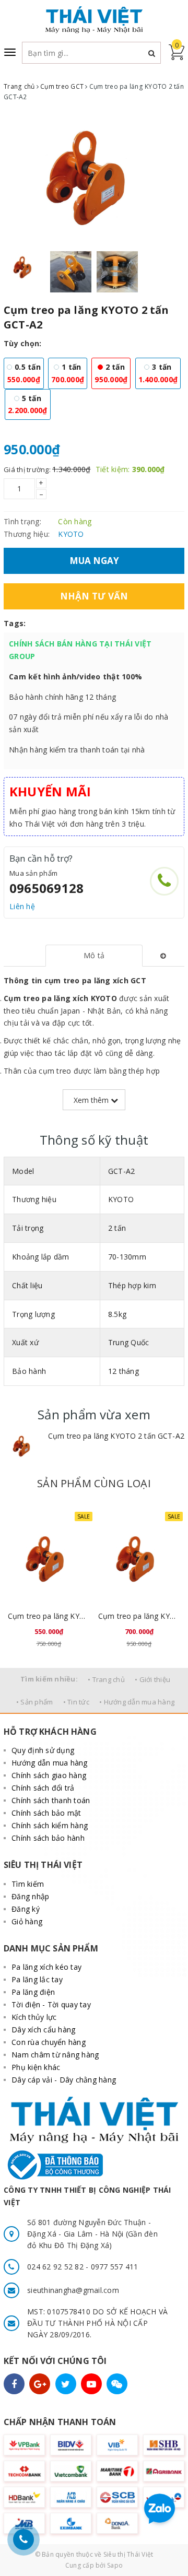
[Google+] (40, 2384)
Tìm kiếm (28, 1884)
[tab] (94, 956)
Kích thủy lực (34, 2017)
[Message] (117, 2384)
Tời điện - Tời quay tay (51, 2004)
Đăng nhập (30, 1896)
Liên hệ (22, 906)
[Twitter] (66, 2384)
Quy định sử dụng (43, 1750)
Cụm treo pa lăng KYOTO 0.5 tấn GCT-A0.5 (49, 1616)
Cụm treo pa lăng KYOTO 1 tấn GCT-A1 (139, 1616)
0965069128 (46, 888)
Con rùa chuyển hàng (49, 2042)
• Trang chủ (106, 1679)
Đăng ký (26, 1909)
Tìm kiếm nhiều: (49, 1679)
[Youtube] (91, 2384)
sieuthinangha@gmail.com (73, 2290)
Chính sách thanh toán (51, 1800)
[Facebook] (14, 2384)
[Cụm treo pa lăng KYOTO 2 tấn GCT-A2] (23, 1445)
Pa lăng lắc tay (37, 1979)
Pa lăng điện (33, 1992)
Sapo (115, 2565)
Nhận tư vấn (94, 596)
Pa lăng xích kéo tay (46, 1967)
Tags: (15, 623)
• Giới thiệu (152, 1679)
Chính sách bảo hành (48, 1838)
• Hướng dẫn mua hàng (137, 1702)
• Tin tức (76, 1702)
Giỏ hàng (27, 1921)
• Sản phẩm (35, 1702)
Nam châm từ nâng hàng (55, 2055)
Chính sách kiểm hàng (50, 1825)
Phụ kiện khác (36, 2067)
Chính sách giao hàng (49, 1775)
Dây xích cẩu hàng (43, 2030)
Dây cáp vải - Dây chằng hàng (64, 2080)
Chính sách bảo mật (46, 1813)
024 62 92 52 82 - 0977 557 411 (83, 2267)
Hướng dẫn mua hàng (50, 1763)
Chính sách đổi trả (43, 1788)
